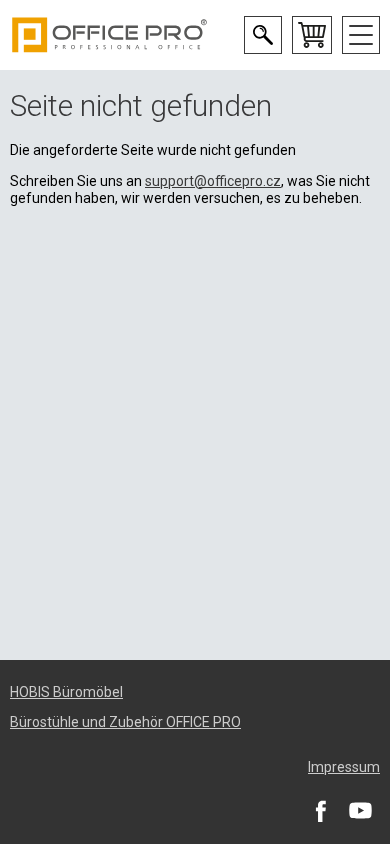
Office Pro (110, 35)
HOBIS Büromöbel (66, 692)
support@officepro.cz (213, 181)
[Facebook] (320, 810)
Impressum (344, 767)
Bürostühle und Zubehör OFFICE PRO (125, 722)
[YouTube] (360, 810)
